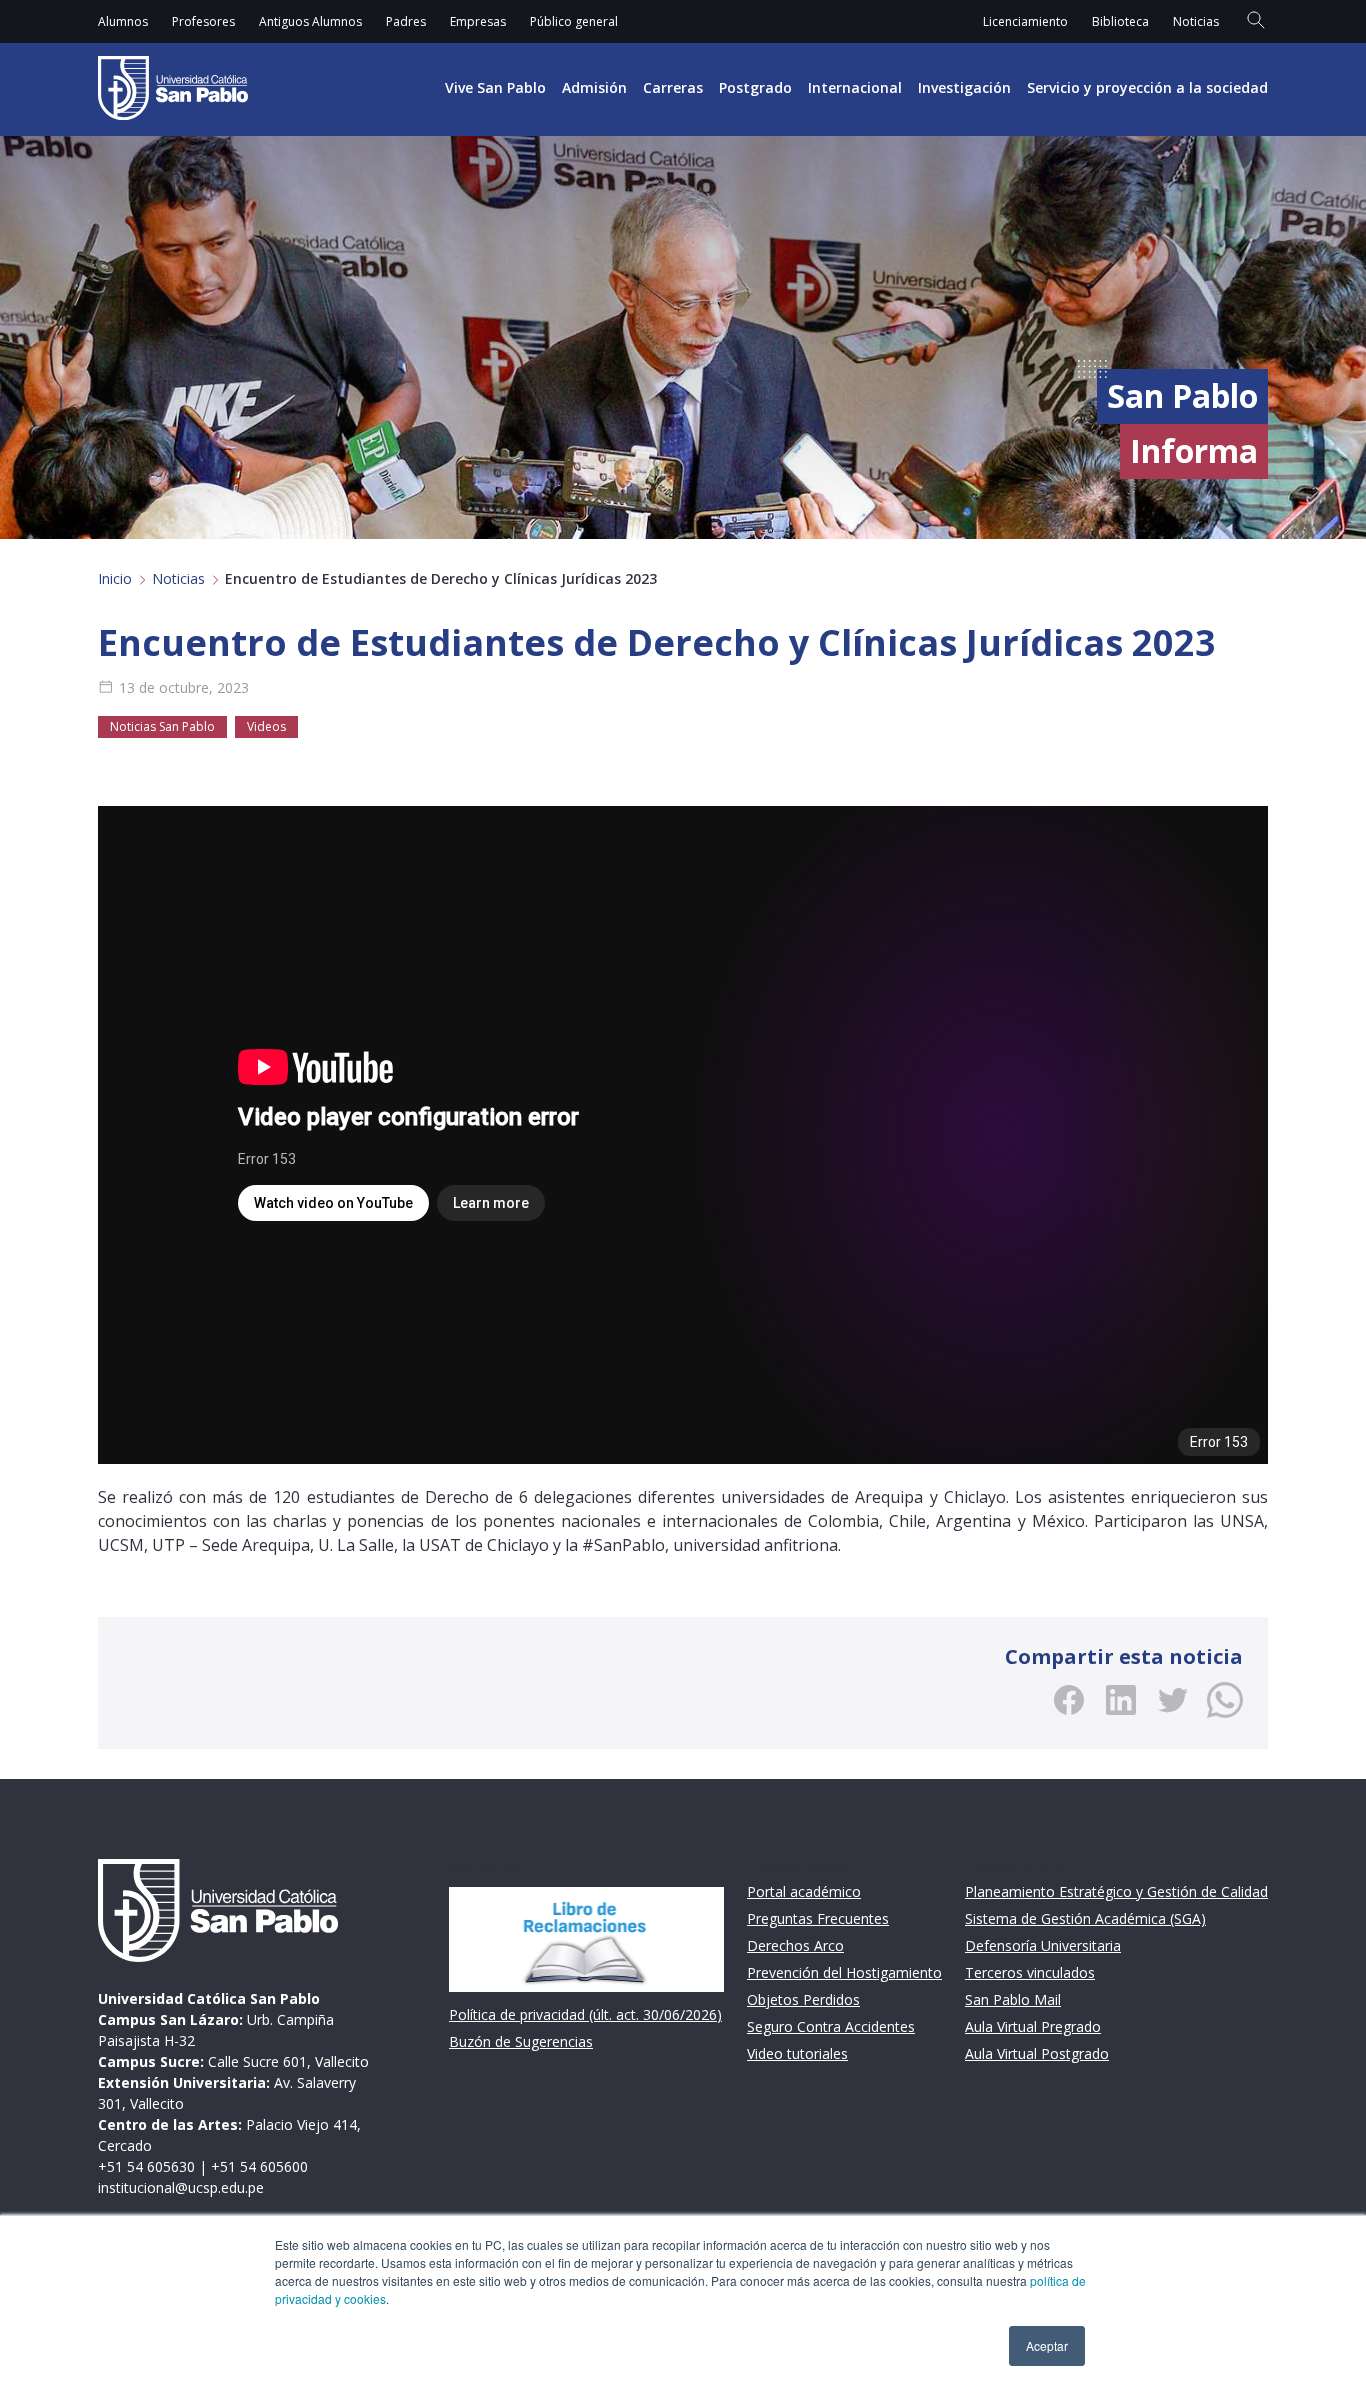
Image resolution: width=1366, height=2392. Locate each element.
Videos (266, 726)
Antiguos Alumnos (310, 21)
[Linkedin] (1121, 1700)
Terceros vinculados (1030, 1972)
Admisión (594, 87)
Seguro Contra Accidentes (831, 2026)
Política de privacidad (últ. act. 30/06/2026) (585, 2014)
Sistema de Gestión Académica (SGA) (1085, 1918)
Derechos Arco (795, 1945)
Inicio (115, 578)
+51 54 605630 (146, 2166)
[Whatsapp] (1225, 1700)
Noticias (1196, 21)
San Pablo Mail (1013, 1999)
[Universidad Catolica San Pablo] (173, 88)
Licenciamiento (1025, 21)
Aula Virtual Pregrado (1033, 2026)
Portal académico (804, 1891)
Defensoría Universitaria (1043, 1945)
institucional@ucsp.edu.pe (181, 2187)
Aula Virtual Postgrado (1037, 2053)
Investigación (964, 87)
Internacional (855, 87)
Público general (574, 21)
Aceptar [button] (1047, 2345)
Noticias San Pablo (162, 726)
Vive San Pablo (495, 87)
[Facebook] (1069, 1700)
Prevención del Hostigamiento (844, 1972)
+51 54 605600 (259, 2166)
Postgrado (755, 87)
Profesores (203, 21)
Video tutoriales (797, 2053)
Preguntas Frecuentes (818, 1918)
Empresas (478, 21)
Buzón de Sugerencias (521, 2041)
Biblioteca (1120, 21)
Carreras (673, 87)
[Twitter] (1173, 1700)
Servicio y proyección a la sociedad (1147, 87)
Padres (406, 21)
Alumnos (123, 21)
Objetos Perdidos (803, 1999)
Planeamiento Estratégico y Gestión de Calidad (1116, 1891)
